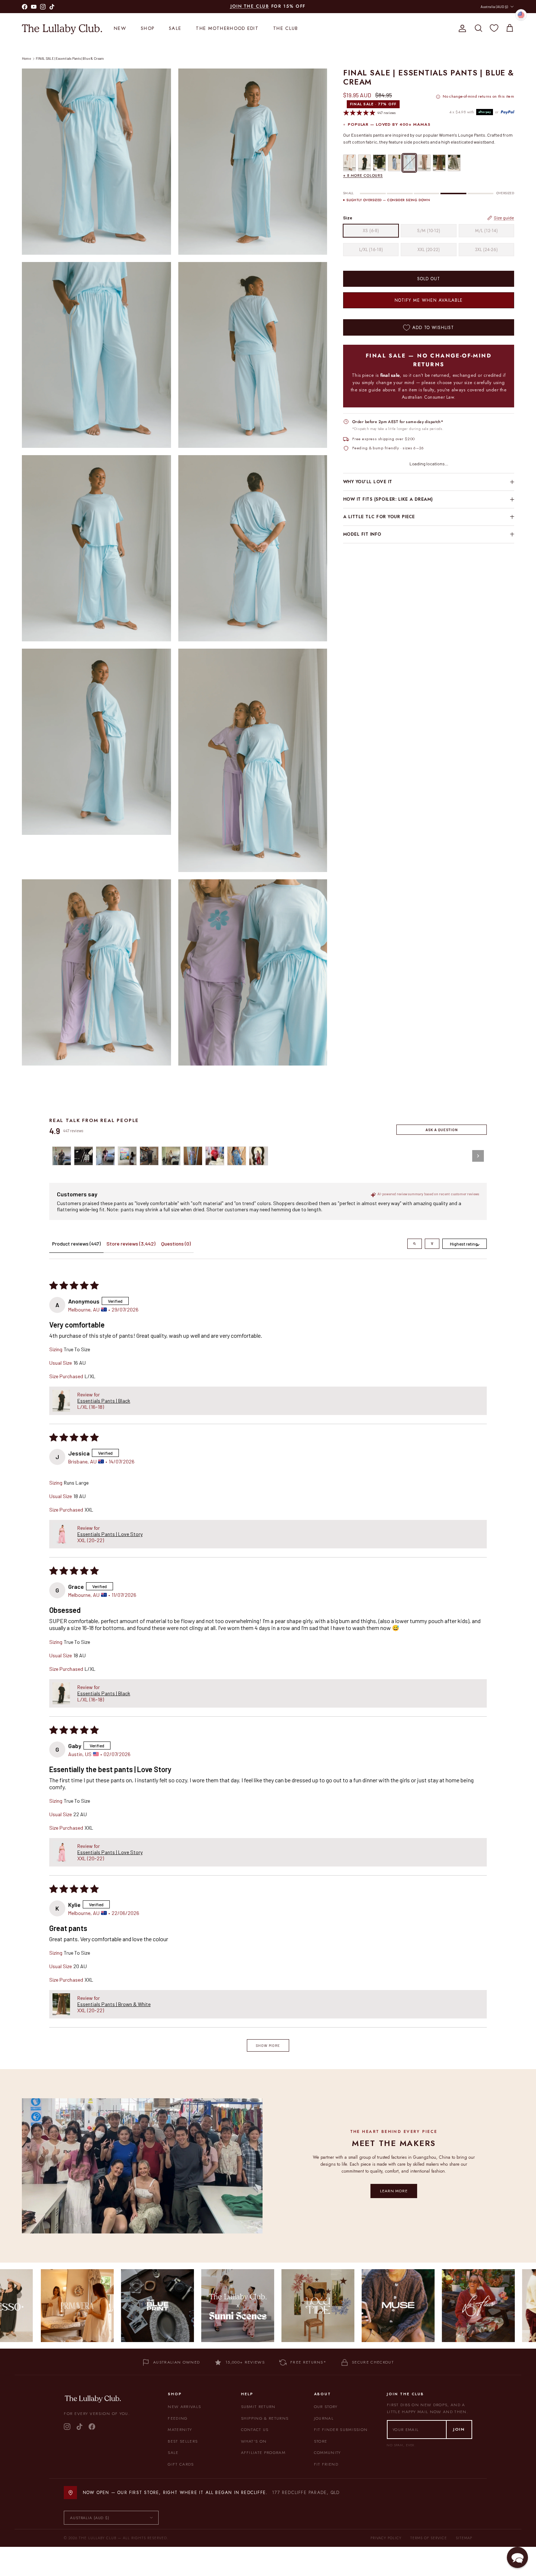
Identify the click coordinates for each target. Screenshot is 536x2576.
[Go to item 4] (127, 1156)
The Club (286, 28)
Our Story (326, 2407)
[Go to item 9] (237, 1156)
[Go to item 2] (83, 1156)
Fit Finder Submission (341, 2430)
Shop (147, 28)
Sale (175, 28)
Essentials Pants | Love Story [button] (110, 1534)
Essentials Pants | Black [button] (104, 1401)
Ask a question (442, 1130)
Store (321, 2441)
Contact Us (255, 2430)
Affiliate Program (263, 2452)
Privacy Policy (386, 2538)
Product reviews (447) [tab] (76, 1244)
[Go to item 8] (215, 1156)
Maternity (180, 2430)
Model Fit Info (362, 534)
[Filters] (432, 1244)
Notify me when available (428, 300)
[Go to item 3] (105, 1156)
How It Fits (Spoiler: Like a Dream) (388, 500)
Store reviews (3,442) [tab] (131, 1244)
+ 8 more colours (363, 175)
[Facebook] (92, 2427)
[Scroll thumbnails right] (478, 1156)
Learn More (394, 2191)
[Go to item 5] (149, 1156)
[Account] (461, 28)
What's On (254, 2441)
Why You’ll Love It (368, 482)
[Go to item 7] (193, 1156)
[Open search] (415, 1244)
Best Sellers (183, 2441)
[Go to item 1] (62, 1156)
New (120, 28)
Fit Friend (326, 2464)
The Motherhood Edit (227, 28)
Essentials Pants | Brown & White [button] (114, 2004)
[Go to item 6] (171, 1156)
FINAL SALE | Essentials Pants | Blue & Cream (70, 58)
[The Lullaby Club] (62, 28)
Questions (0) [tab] (176, 1244)
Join (459, 2429)
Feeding (178, 2418)
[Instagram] (67, 2427)
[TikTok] (79, 2427)
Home (26, 58)
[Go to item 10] (259, 1156)
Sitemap (464, 2538)
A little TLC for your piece (379, 517)
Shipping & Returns (265, 2418)
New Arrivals (184, 2407)
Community (327, 2452)
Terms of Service (429, 2538)
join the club (250, 6)
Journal (324, 2418)
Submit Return (258, 2407)
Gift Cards (181, 2464)
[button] (61, 1401)
